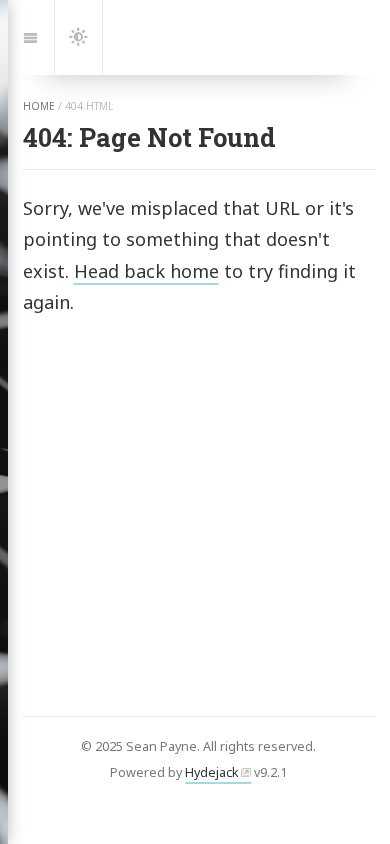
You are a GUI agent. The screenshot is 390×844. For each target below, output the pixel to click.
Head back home (146, 271)
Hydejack (212, 772)
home (39, 106)
